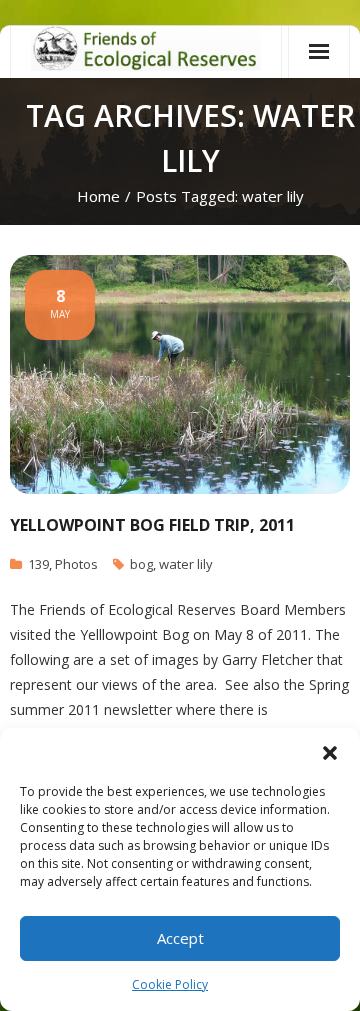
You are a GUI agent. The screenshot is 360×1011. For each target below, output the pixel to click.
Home (98, 196)
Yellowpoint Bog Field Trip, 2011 (152, 525)
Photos (76, 564)
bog (141, 564)
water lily (186, 564)
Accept (180, 938)
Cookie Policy (170, 984)
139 (38, 564)
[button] (330, 753)
